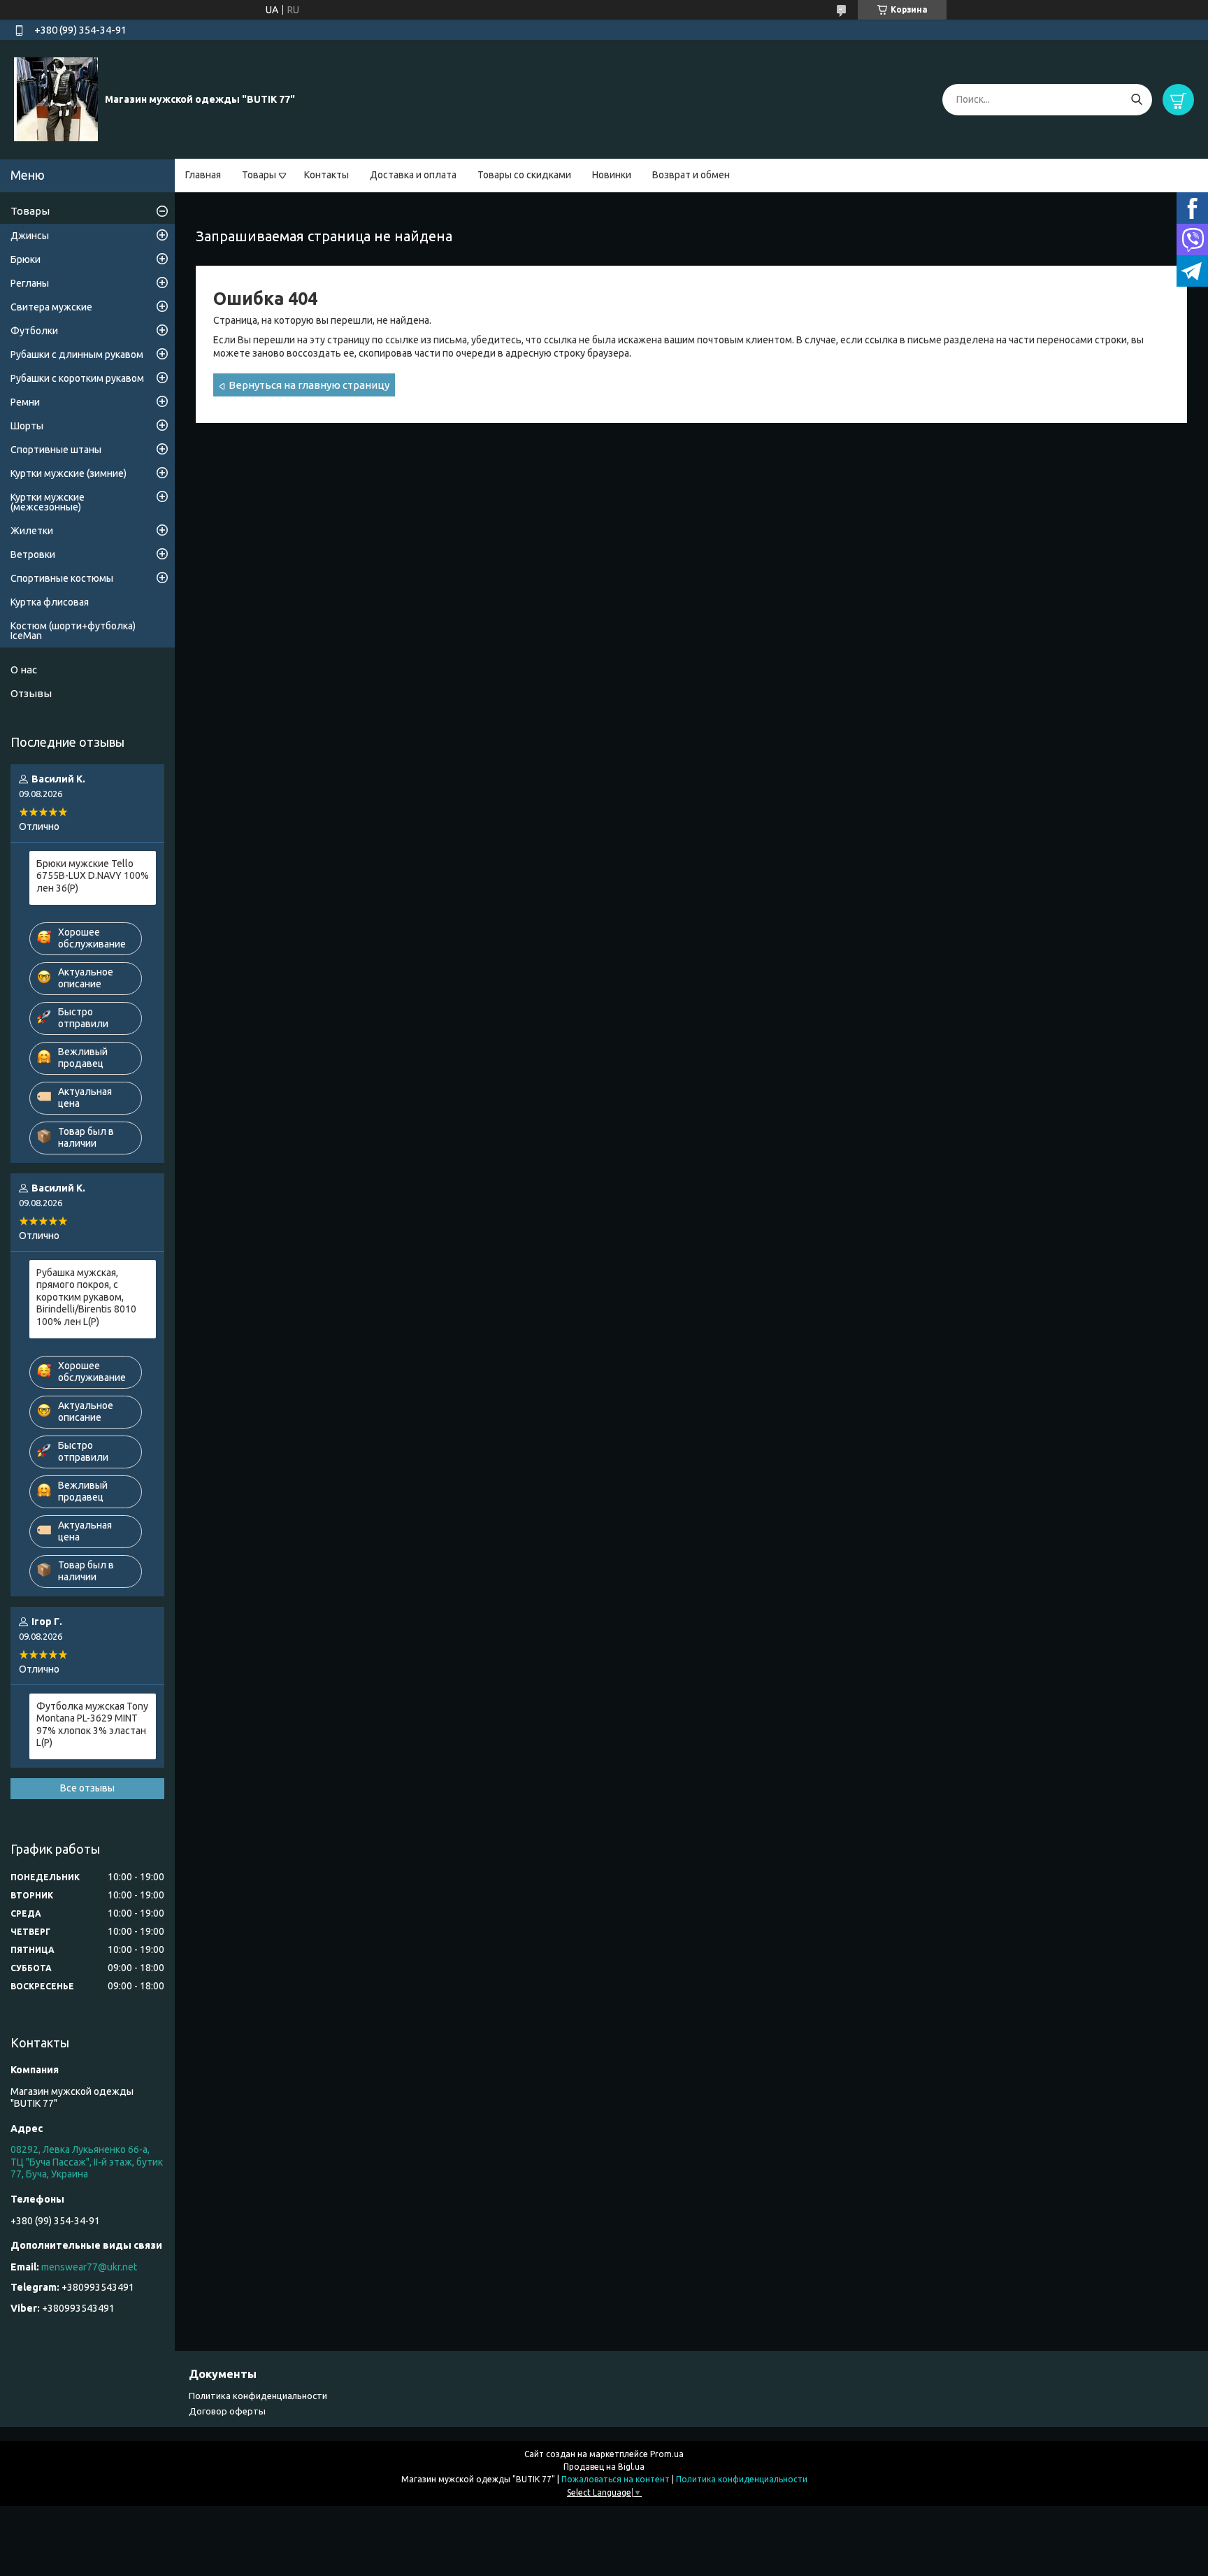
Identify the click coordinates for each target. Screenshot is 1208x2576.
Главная (203, 175)
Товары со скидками (524, 175)
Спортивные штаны (56, 450)
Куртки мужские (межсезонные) (48, 502)
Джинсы (30, 236)
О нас (24, 670)
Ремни (25, 402)
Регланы (30, 283)
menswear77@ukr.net (89, 2267)
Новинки (612, 175)
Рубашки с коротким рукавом (77, 378)
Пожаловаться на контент (616, 2479)
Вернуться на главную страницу (309, 385)
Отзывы (31, 693)
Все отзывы (87, 1788)
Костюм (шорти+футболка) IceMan (73, 631)
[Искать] (1136, 100)
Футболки (34, 331)
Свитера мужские (51, 307)
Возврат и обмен (691, 175)
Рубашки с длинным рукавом (77, 355)
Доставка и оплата (413, 175)
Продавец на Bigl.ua (604, 2467)
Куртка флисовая (50, 602)
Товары (259, 175)
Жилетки (32, 531)
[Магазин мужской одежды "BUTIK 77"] (56, 99)
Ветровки (33, 554)
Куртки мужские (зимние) (69, 473)
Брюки (26, 259)
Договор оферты (227, 2411)
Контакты (326, 175)
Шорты (27, 426)
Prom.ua (667, 2454)
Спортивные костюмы (62, 578)
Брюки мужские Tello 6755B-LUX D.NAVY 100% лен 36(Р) (93, 876)
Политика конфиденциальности (258, 2396)
